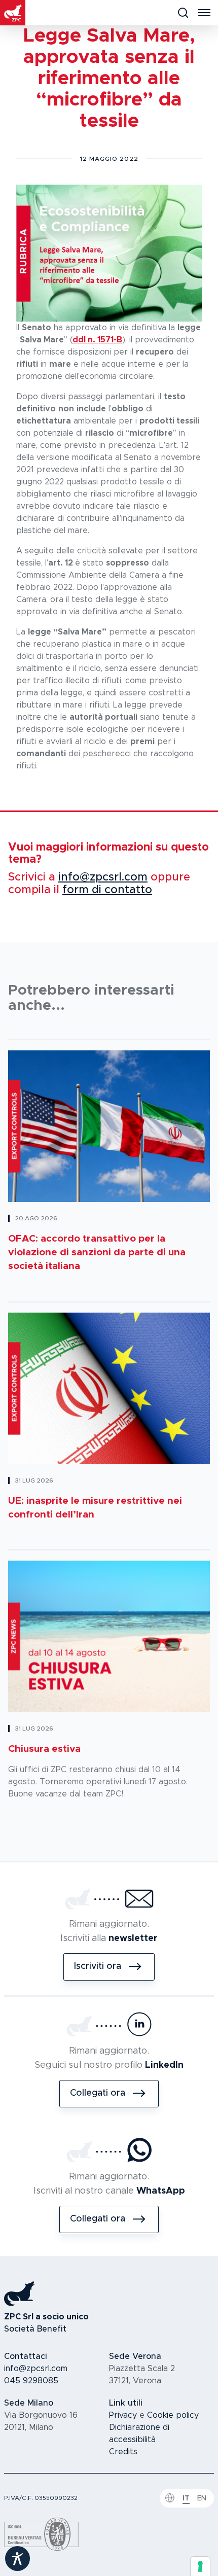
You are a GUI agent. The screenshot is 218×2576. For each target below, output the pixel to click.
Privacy (123, 2415)
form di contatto (107, 890)
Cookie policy (173, 2415)
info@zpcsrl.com (103, 878)
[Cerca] (183, 13)
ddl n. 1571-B (97, 340)
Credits (123, 2452)
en (202, 2498)
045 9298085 (31, 2381)
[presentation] (200, 2566)
